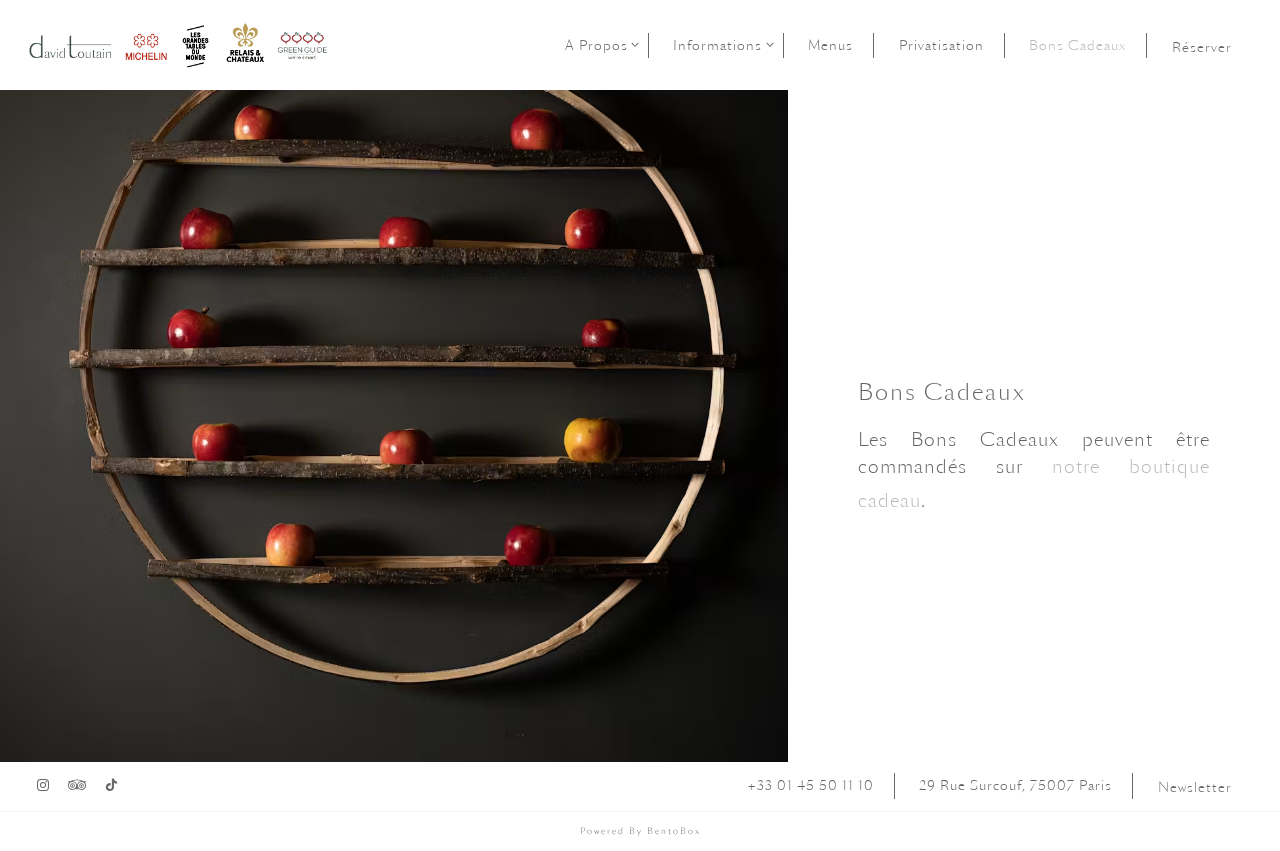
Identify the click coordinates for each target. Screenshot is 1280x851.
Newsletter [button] (1195, 787)
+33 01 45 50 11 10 (811, 785)
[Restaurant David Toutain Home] (180, 44)
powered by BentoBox (640, 831)
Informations (720, 44)
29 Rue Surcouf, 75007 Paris (1015, 785)
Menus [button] (830, 45)
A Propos (599, 44)
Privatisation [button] (941, 45)
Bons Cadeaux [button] (1077, 45)
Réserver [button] (1202, 47)
